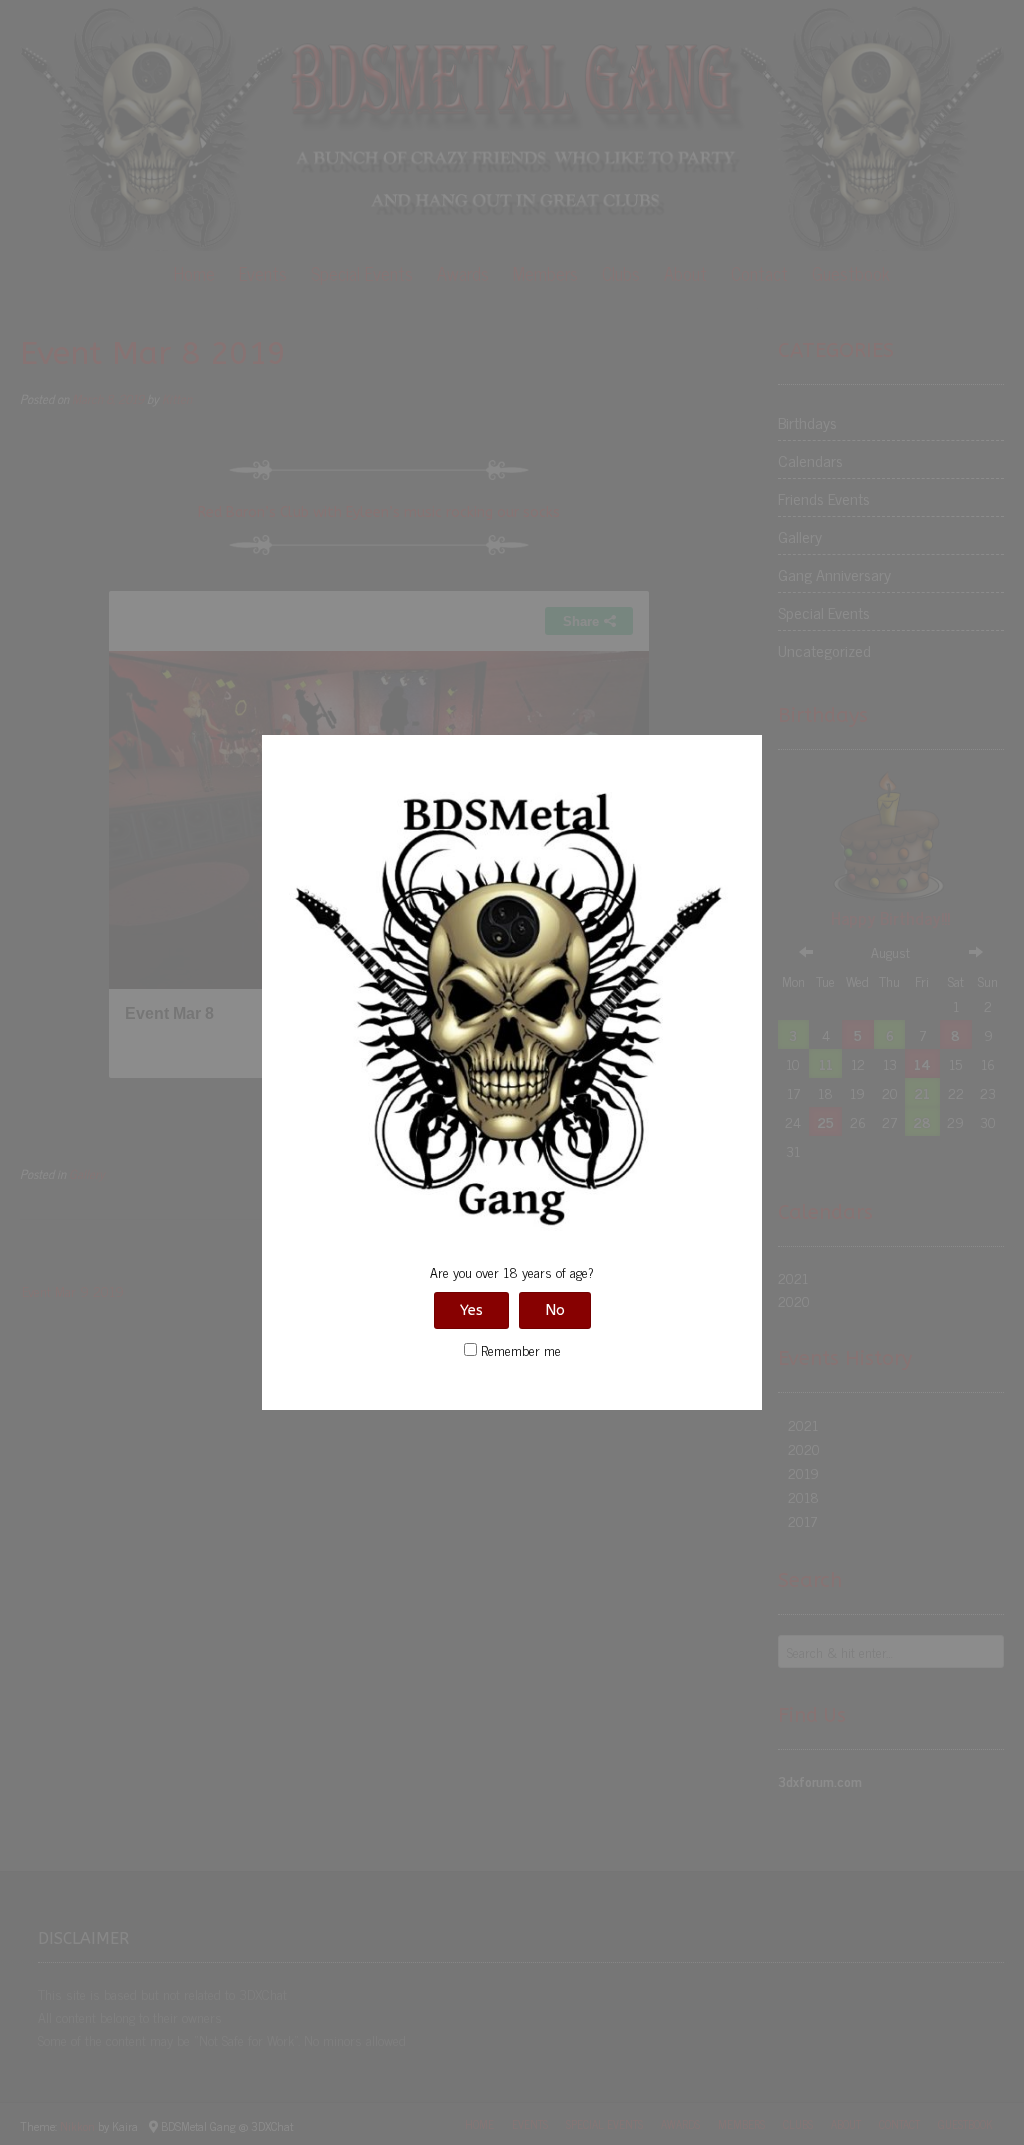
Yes (471, 1310)
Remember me (519, 1349)
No (555, 1310)
